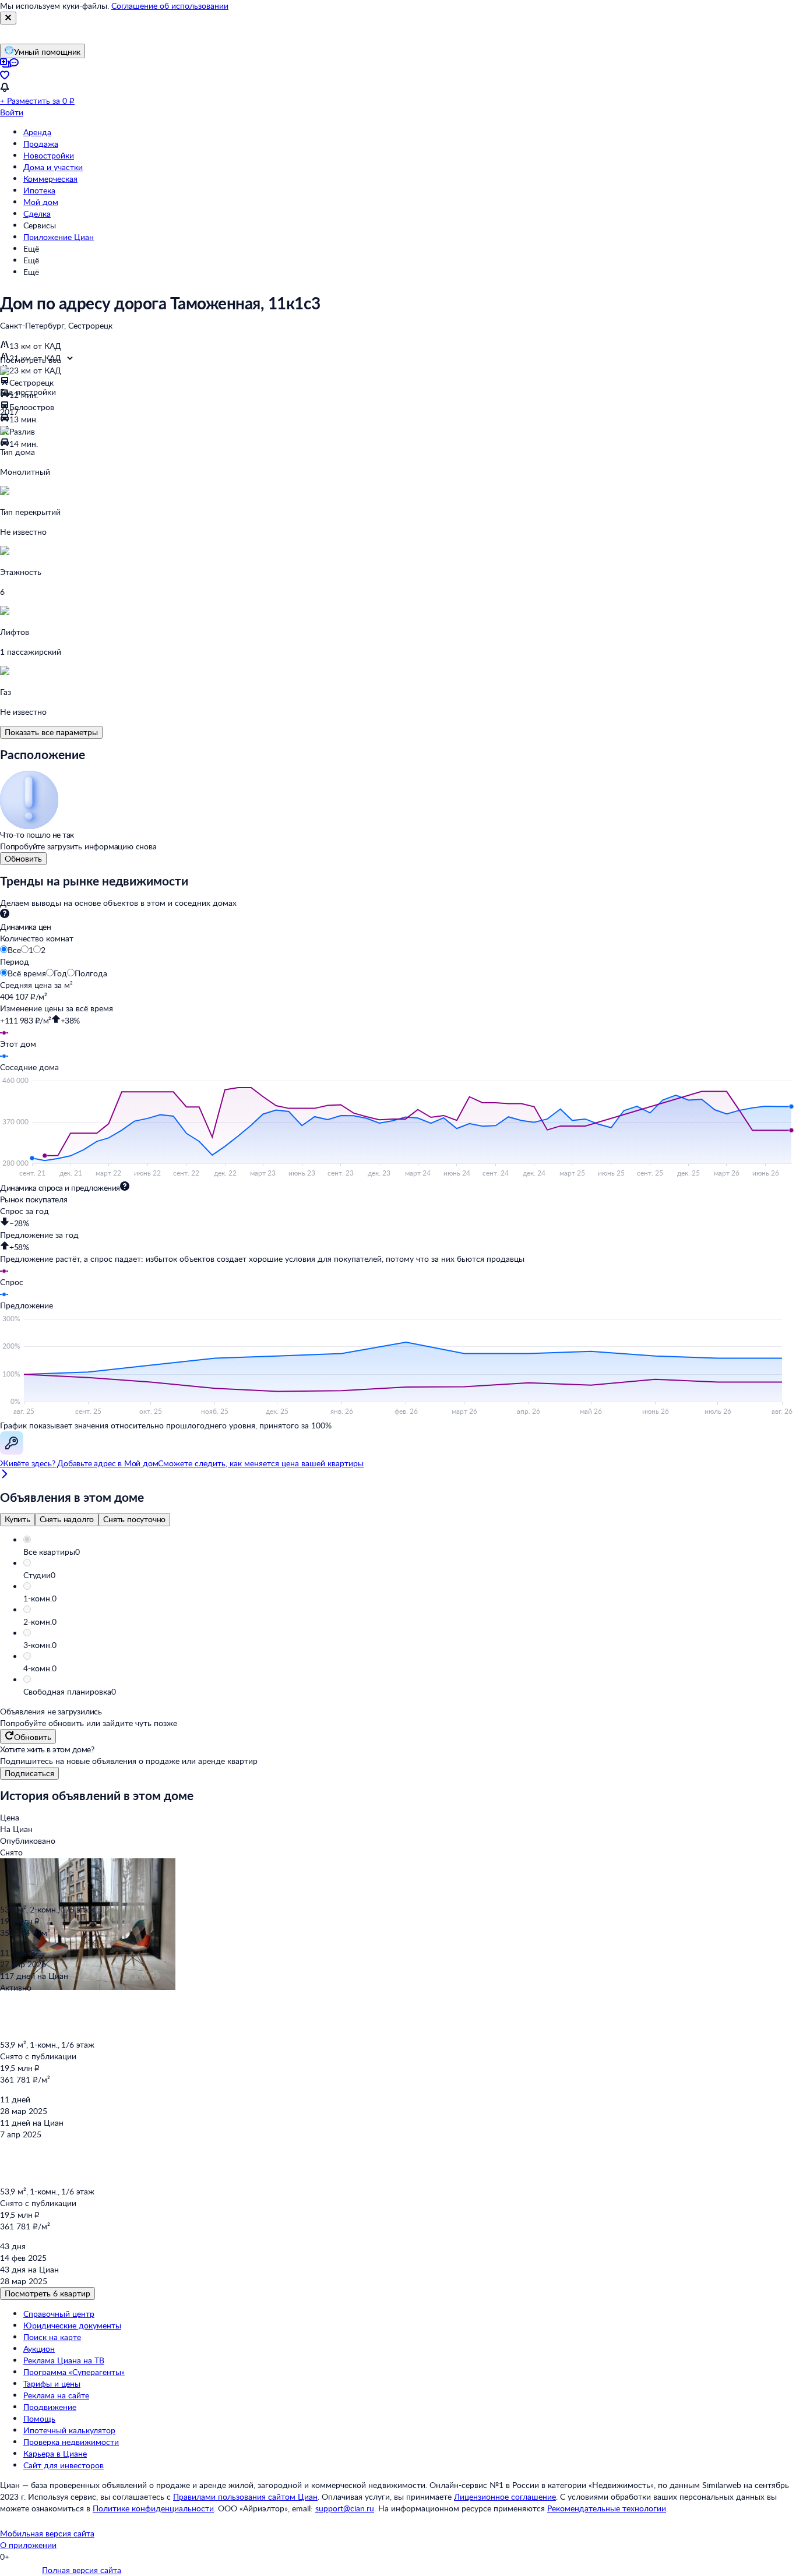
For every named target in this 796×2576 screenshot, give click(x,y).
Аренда (37, 132)
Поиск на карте (52, 2337)
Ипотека (39, 190)
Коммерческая (50, 179)
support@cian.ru (345, 2508)
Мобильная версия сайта (47, 2533)
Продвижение (50, 2407)
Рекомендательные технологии (607, 2508)
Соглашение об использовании (170, 6)
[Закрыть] (8, 18)
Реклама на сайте (56, 2395)
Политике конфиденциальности (153, 2508)
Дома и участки (53, 167)
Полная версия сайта (82, 2570)
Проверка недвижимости (71, 2442)
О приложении (28, 2545)
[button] (410, 1552)
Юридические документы (72, 2325)
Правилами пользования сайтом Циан (245, 2496)
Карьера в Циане (55, 2453)
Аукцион (39, 2349)
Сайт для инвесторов (64, 2465)
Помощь (39, 2418)
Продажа (41, 144)
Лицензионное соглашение (505, 2496)
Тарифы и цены (52, 2383)
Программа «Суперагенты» (74, 2372)
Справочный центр (59, 2314)
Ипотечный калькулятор (69, 2430)
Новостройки (49, 155)
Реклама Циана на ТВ (64, 2360)
